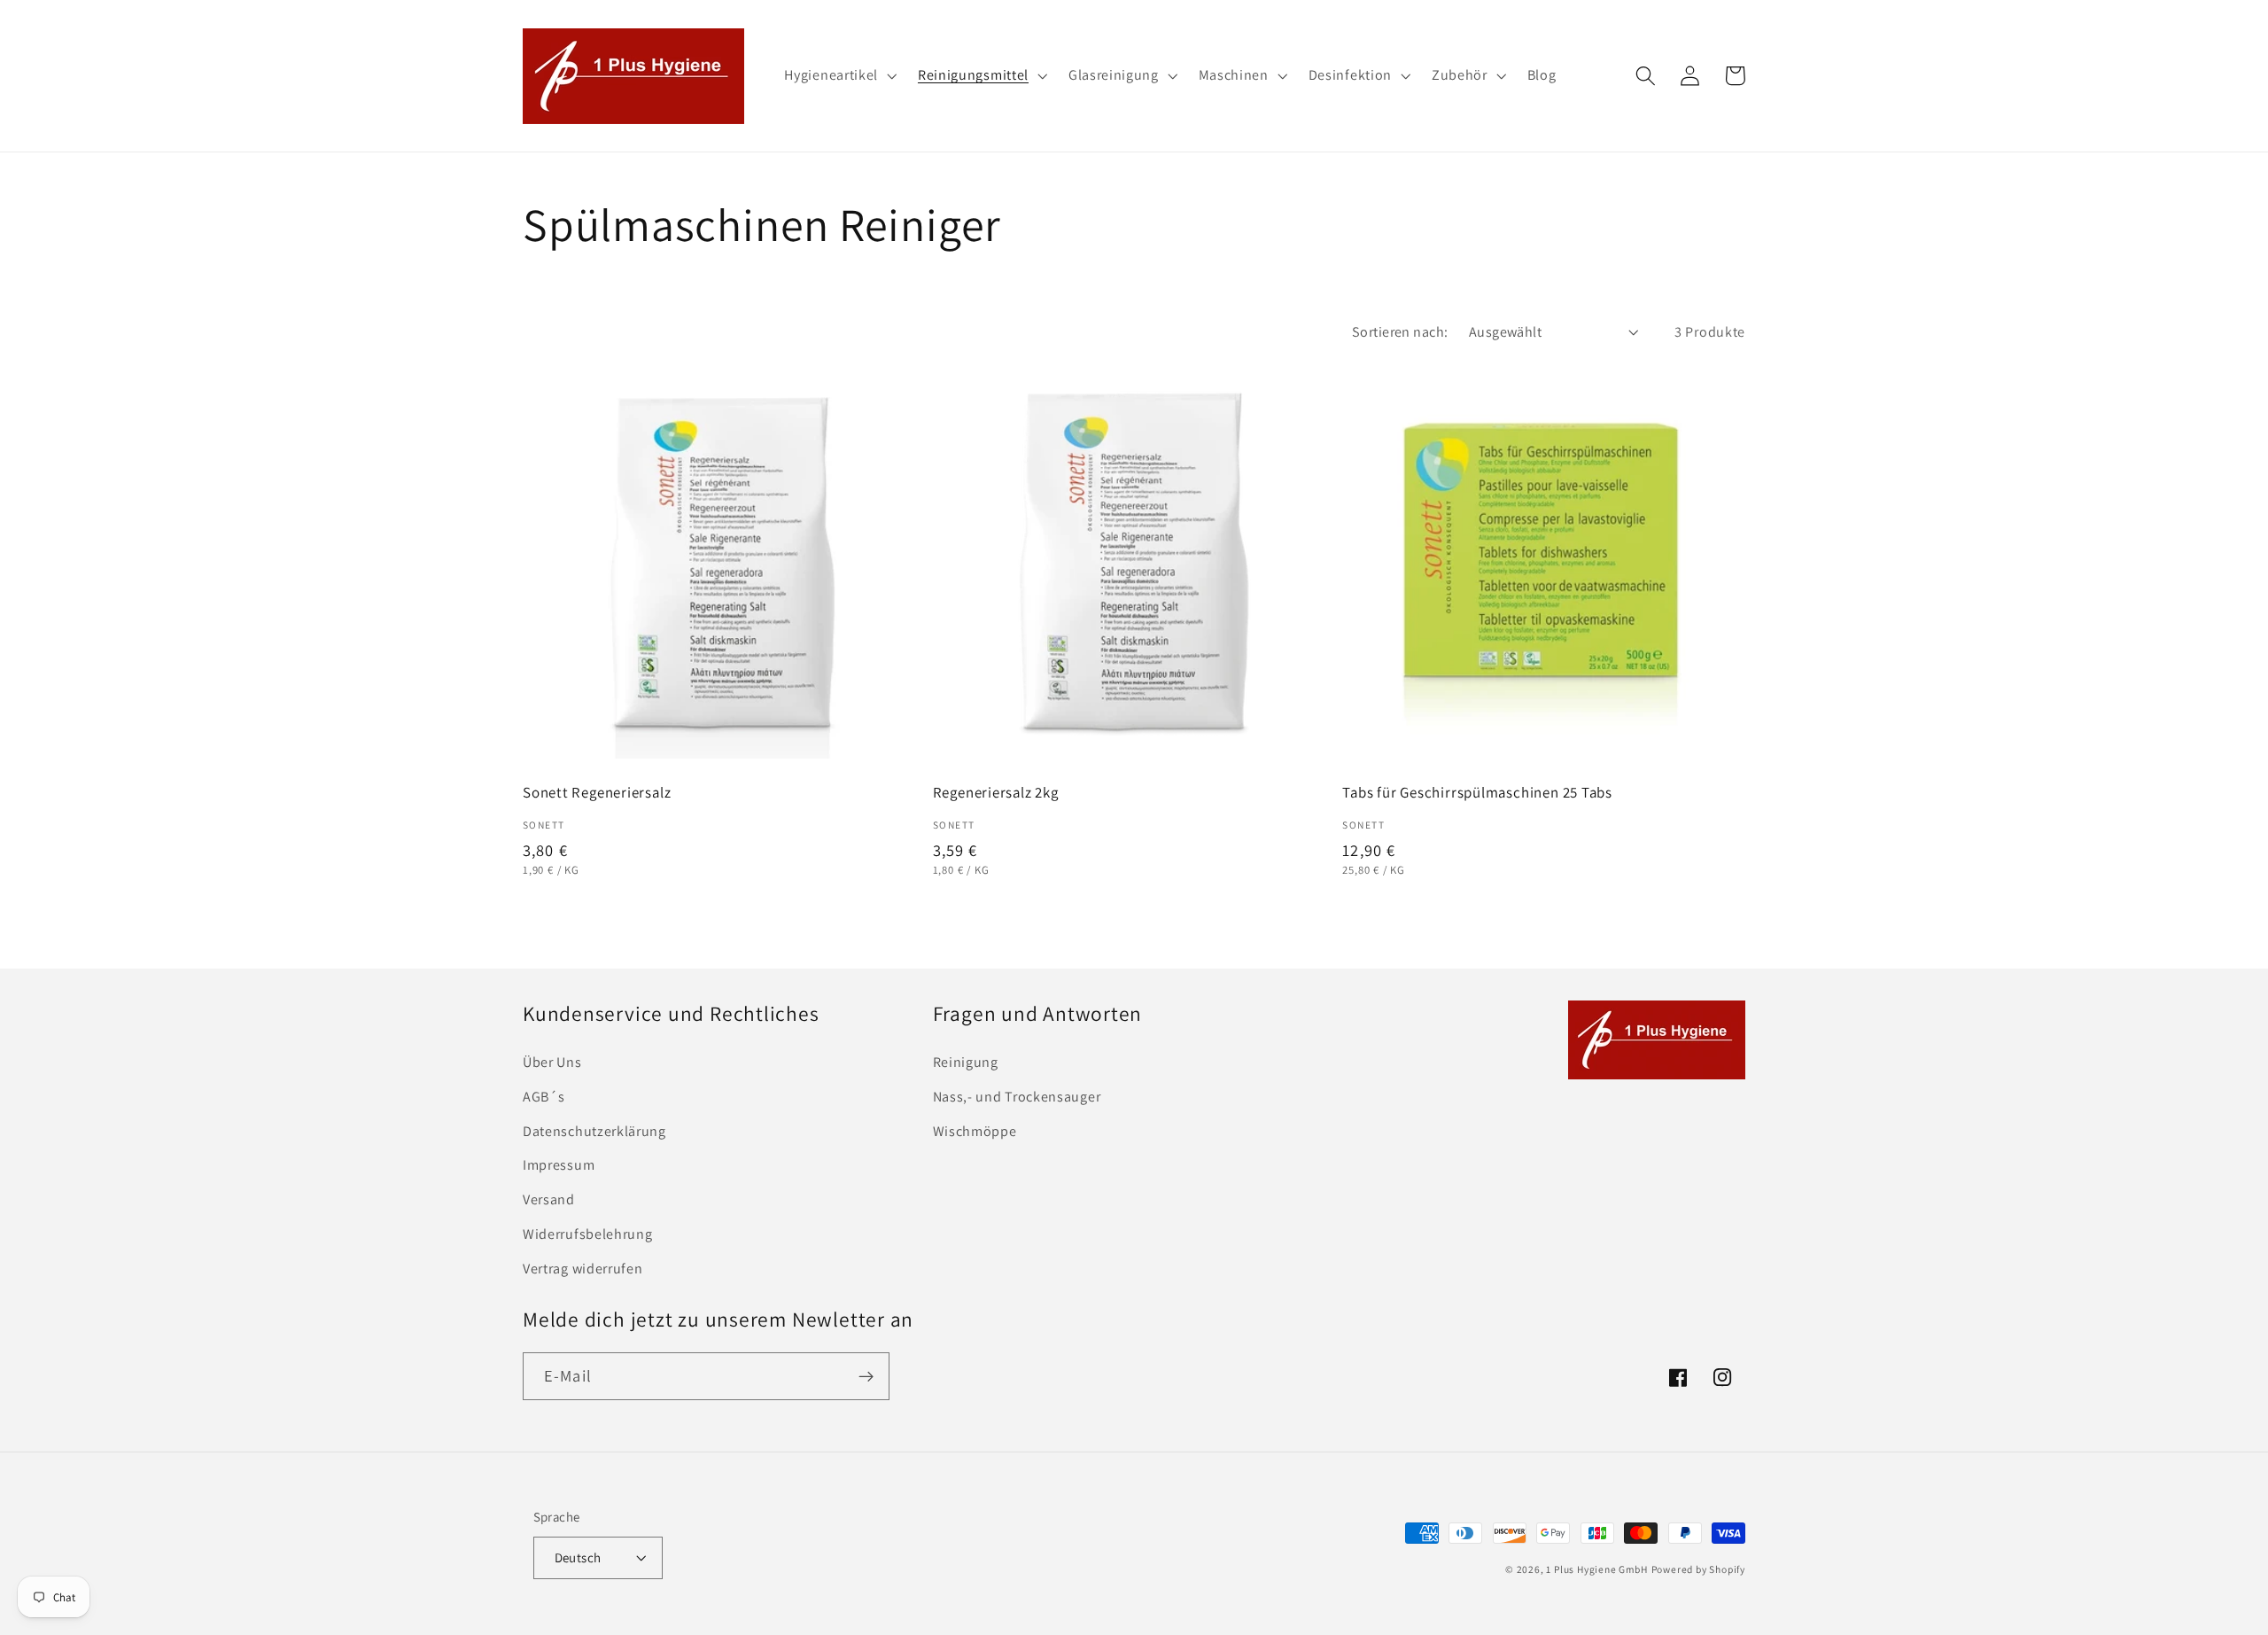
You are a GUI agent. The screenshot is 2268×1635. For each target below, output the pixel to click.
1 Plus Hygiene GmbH (1596, 1569)
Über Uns (552, 1062)
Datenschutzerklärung (594, 1131)
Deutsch (578, 1557)
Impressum (559, 1165)
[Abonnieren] (866, 1376)
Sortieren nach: (1400, 332)
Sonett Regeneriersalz (597, 793)
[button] (839, 76)
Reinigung (966, 1062)
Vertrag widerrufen (583, 1269)
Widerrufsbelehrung (587, 1234)
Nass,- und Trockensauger (1017, 1097)
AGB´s (544, 1097)
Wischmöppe (975, 1131)
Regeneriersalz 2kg (996, 793)
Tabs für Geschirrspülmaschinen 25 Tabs (1477, 793)
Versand (549, 1199)
